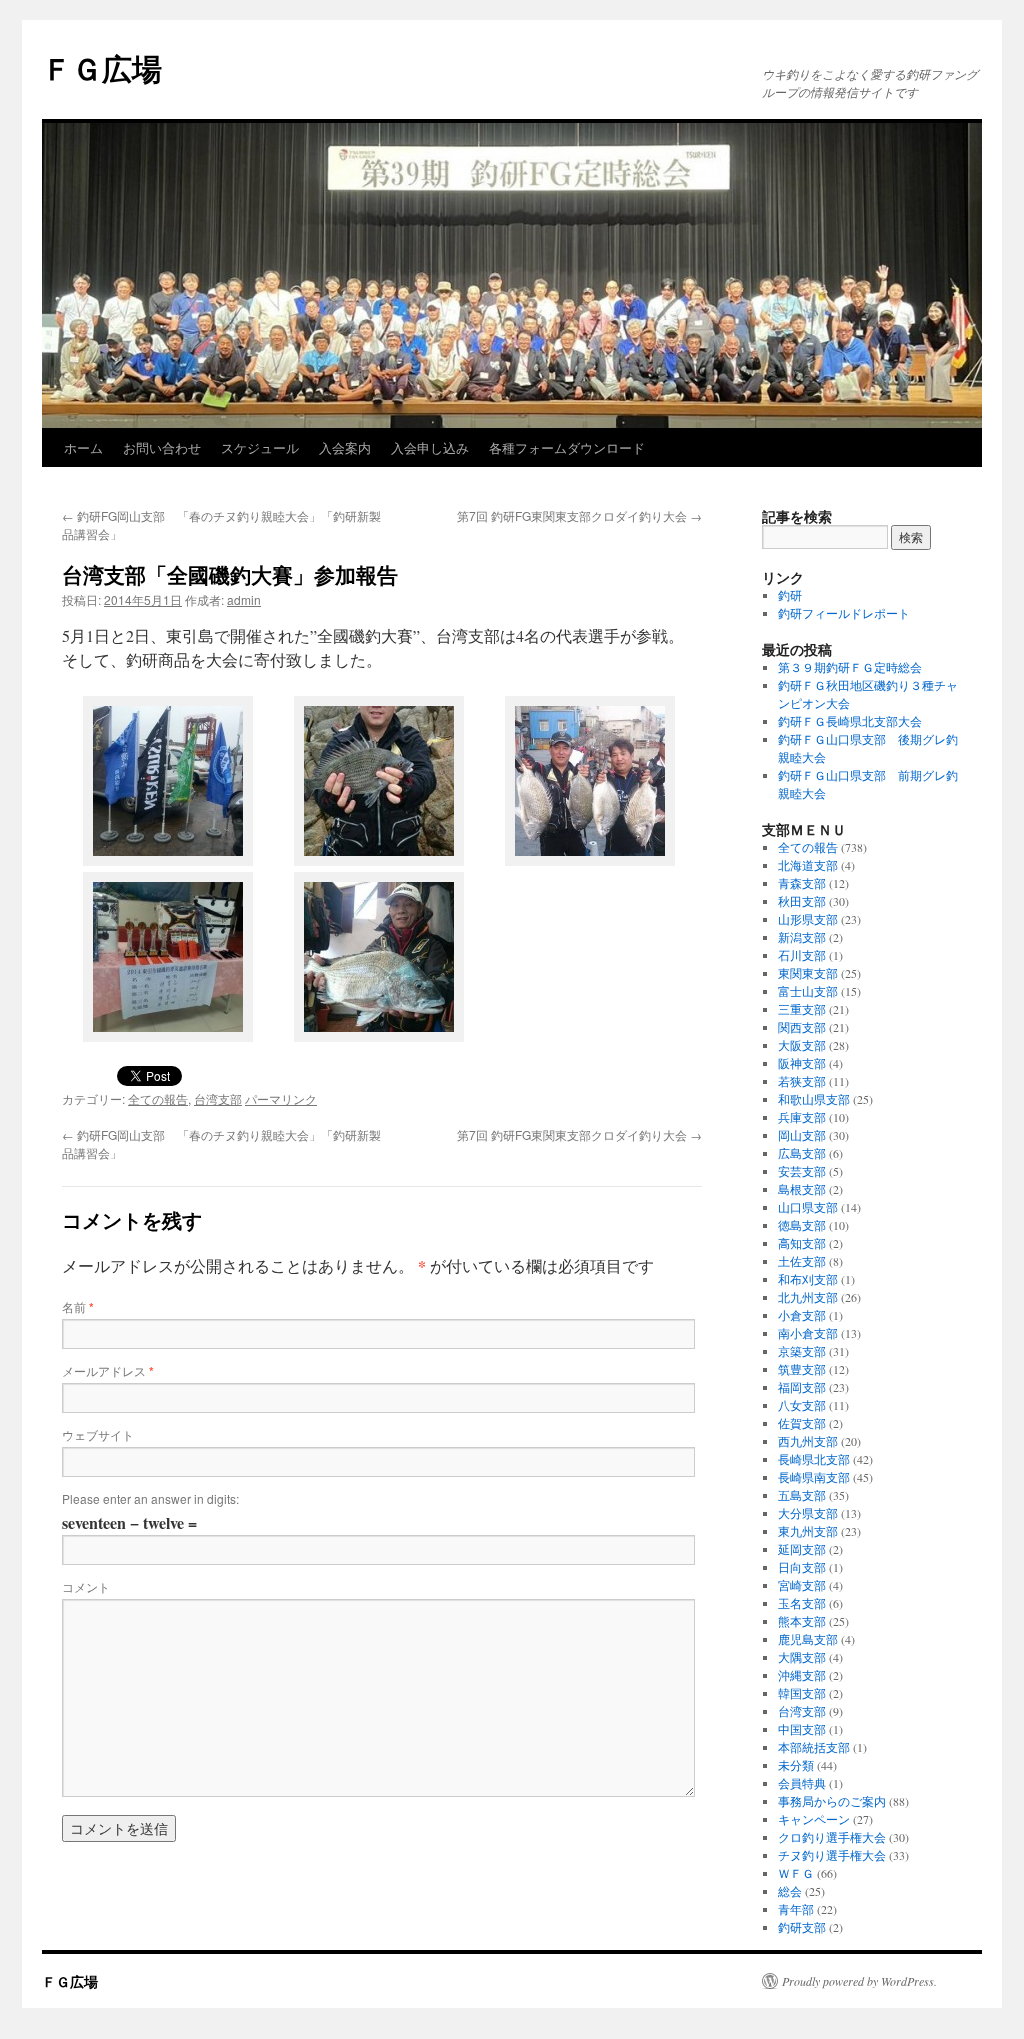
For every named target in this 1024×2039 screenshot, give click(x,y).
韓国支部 (802, 1693)
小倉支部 (802, 1315)
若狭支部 (802, 1081)
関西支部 (802, 1027)
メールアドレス (108, 1370)
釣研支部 (802, 1927)
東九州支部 (808, 1531)
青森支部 (802, 883)
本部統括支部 (814, 1747)
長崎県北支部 (814, 1459)
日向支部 (802, 1567)
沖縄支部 (802, 1675)
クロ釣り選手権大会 (832, 1837)
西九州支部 (808, 1441)
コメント (86, 1586)
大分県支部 (808, 1513)
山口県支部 (808, 1207)
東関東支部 (808, 973)
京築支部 (802, 1351)
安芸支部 (802, 1171)
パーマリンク (281, 1098)
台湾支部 (218, 1098)
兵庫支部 (802, 1117)
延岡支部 (802, 1549)
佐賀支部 (802, 1423)
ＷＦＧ (796, 1873)
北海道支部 (808, 865)
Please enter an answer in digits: (150, 1498)
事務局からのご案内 (832, 1801)
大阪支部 (802, 1045)
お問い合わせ (162, 447)
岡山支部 (802, 1135)
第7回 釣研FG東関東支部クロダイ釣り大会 (579, 515)
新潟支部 (802, 937)
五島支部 (802, 1495)
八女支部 (802, 1405)
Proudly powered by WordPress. (859, 1981)
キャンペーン (814, 1819)
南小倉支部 (808, 1333)
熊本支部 (802, 1621)
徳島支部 (802, 1225)
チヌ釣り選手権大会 (832, 1855)
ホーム (83, 447)
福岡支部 (802, 1387)
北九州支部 (808, 1297)
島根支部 (802, 1189)
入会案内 (345, 447)
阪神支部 (802, 1063)
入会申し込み (430, 447)
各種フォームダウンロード (567, 447)
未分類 (796, 1765)
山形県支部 (808, 919)
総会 (790, 1891)
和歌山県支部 (814, 1099)
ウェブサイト (98, 1434)
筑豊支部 (802, 1369)
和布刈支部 (808, 1279)
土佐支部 (802, 1261)
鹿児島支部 (808, 1639)
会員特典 (802, 1783)
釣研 (790, 595)
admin (244, 599)
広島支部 (802, 1153)
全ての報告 (158, 1098)
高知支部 (802, 1243)
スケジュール (260, 447)
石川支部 (802, 955)
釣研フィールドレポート (844, 613)
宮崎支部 (802, 1585)
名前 (78, 1306)
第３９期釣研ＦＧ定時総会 (850, 667)
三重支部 (802, 1009)
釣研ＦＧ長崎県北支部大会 (850, 721)
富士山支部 (808, 991)
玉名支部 (802, 1603)
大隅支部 (802, 1657)
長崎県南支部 (814, 1477)
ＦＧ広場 (102, 67)
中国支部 (802, 1729)
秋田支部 (802, 901)
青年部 (796, 1909)
